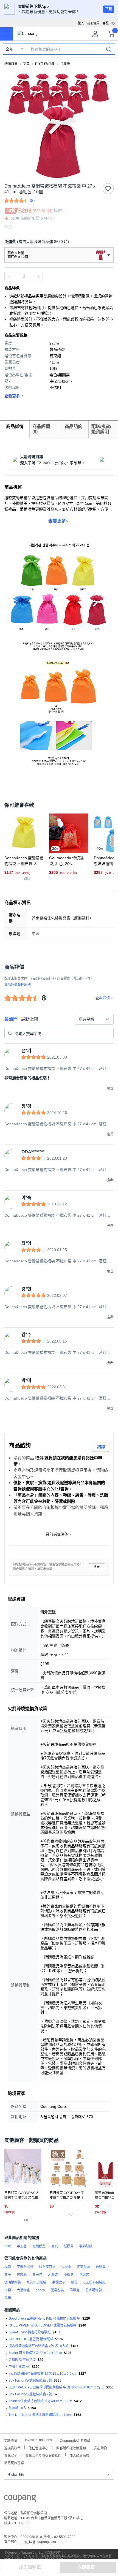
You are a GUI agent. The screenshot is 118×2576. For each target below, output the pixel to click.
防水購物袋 (94, 2290)
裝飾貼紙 (86, 2246)
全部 (9, 49)
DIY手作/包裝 (45, 64)
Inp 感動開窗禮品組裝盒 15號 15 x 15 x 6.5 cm (43, 2374)
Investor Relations (38, 2440)
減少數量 (38, 276)
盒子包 (37, 2275)
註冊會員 (93, 23)
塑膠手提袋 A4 (19, 2367)
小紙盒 (69, 2275)
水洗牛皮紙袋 (36, 2282)
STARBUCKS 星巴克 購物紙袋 (31, 2339)
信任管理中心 (38, 2448)
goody (40, 2290)
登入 (81, 23)
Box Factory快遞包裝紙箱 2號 (30, 2394)
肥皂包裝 (57, 2290)
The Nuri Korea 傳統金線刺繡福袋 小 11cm (40, 2415)
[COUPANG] (20, 2499)
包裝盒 (101, 2267)
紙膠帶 (69, 2246)
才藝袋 (53, 2275)
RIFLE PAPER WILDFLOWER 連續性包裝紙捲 (43, 2325)
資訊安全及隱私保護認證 (43, 2455)
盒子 (8, 2275)
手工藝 (22, 2246)
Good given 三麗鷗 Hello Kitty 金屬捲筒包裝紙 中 (44, 2319)
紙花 (74, 2282)
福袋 (8, 2267)
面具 (55, 2246)
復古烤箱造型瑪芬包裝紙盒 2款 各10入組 (39, 2346)
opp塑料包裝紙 (95, 2282)
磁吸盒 (75, 2290)
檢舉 (97, 1567)
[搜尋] (109, 49)
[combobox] (94, 1019)
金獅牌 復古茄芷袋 (22, 2360)
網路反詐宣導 (14, 2462)
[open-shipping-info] (57, 242)
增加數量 (9, 276)
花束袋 (84, 2275)
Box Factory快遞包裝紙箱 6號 (30, 2380)
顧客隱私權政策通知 (71, 2448)
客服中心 (109, 23)
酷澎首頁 (11, 64)
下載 (109, 9)
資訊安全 (11, 2455)
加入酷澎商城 (79, 2455)
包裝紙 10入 (17, 2408)
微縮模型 (39, 2246)
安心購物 (100, 2448)
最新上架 (30, 1019)
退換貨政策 (12, 2448)
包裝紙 (65, 64)
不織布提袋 (25, 2267)
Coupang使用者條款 (75, 2440)
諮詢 (101, 1447)
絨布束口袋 (47, 2267)
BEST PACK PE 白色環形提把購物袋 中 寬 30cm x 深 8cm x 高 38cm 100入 (56, 2387)
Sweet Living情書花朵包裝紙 (30, 2332)
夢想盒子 (59, 2282)
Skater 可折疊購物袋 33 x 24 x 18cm (35, 2353)
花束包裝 (83, 2267)
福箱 (8, 2298)
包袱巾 (66, 2267)
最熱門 (11, 1019)
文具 (26, 64)
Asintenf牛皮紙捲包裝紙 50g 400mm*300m (40, 2401)
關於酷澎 (10, 2440)
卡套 (8, 2290)
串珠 (8, 2246)
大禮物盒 (23, 2290)
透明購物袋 (13, 2282)
